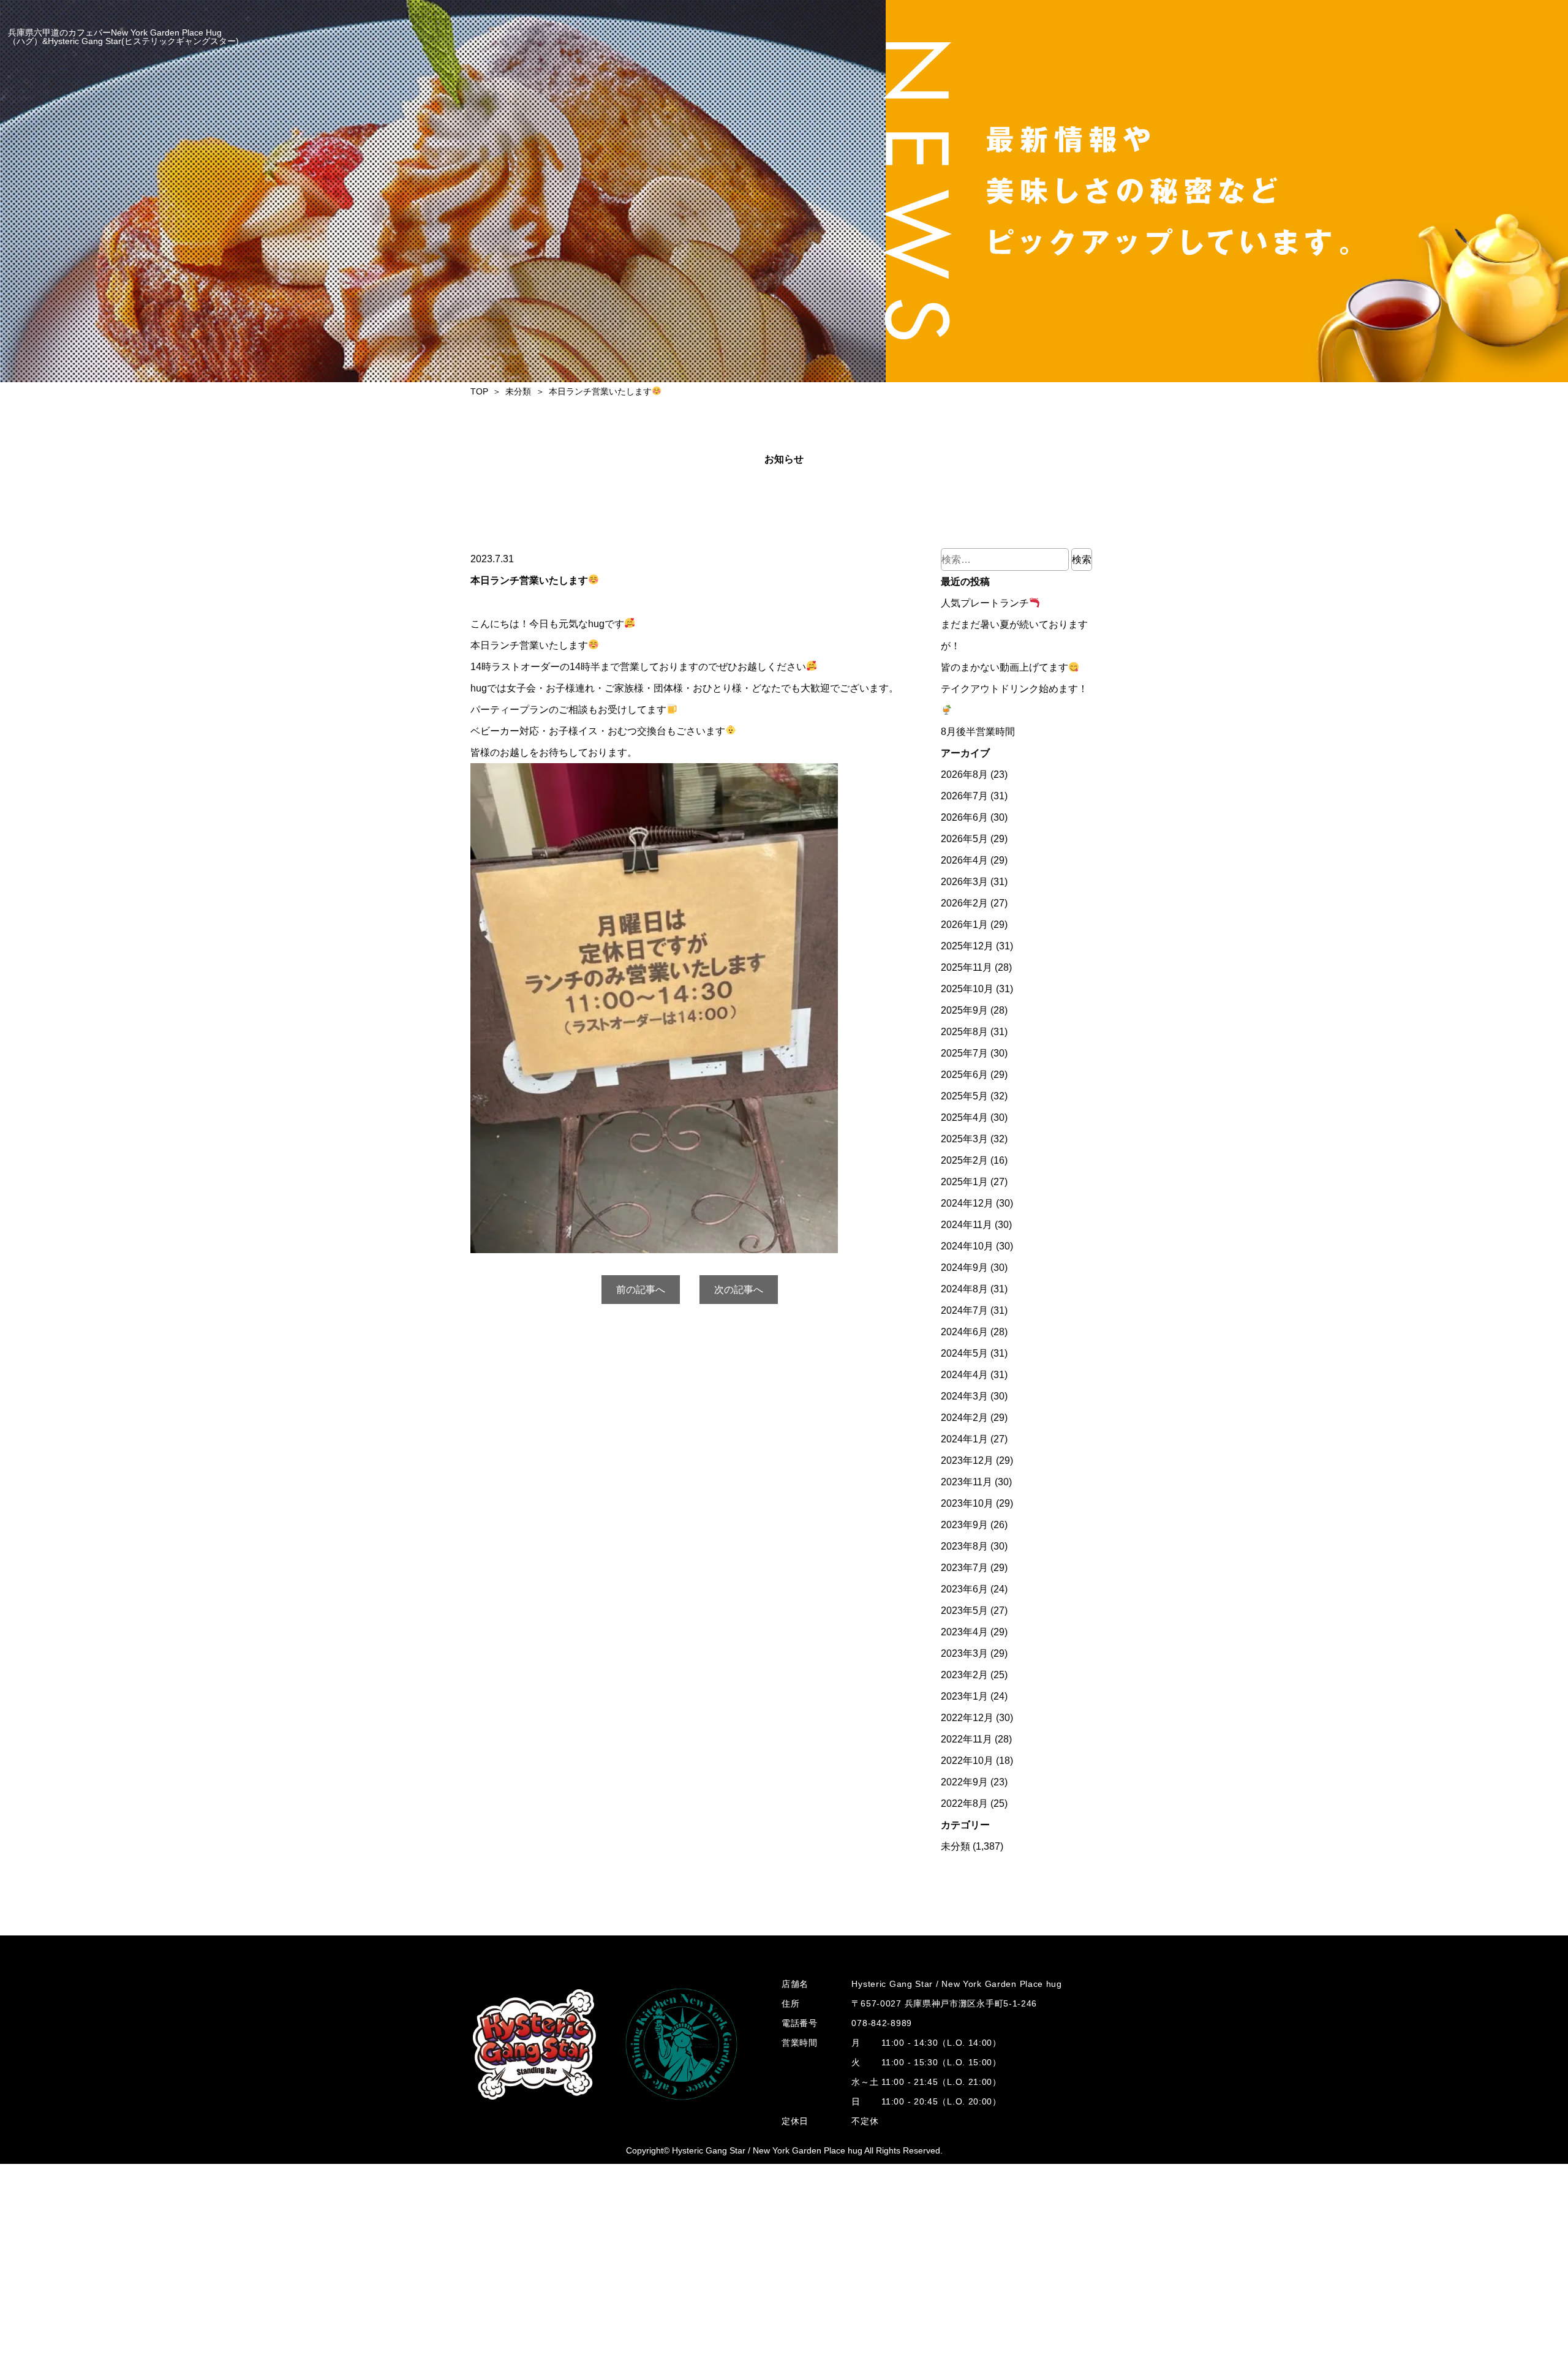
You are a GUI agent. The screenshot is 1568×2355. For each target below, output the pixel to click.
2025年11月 (967, 967)
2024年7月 (964, 1310)
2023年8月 (964, 1546)
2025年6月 (964, 1075)
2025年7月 (964, 1053)
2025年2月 (964, 1160)
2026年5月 (964, 839)
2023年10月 (967, 1503)
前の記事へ (641, 1290)
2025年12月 (967, 946)
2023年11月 (967, 1482)
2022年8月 (964, 1803)
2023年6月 (964, 1589)
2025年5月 (964, 1096)
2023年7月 (964, 1568)
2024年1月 (964, 1439)
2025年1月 (964, 1182)
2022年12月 (967, 1718)
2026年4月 (964, 860)
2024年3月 (964, 1396)
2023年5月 (964, 1611)
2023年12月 (967, 1460)
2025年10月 (967, 989)
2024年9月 (964, 1268)
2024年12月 (967, 1203)
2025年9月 (964, 1010)
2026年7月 (964, 796)
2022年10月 (967, 1761)
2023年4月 (964, 1632)
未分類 (956, 1846)
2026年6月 (964, 817)
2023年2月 (964, 1675)
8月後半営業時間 (978, 732)
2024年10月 (967, 1246)
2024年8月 (964, 1289)
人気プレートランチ (985, 603)
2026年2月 (964, 903)
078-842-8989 (881, 2023)
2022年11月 (967, 1739)
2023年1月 (964, 1696)
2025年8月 (964, 1032)
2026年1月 (964, 925)
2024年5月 (964, 1353)
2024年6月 (964, 1332)
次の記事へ (739, 1290)
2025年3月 (964, 1139)
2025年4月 (964, 1117)
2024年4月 (964, 1375)
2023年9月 (964, 1525)
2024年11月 (967, 1225)
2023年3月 (964, 1653)
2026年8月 (964, 774)
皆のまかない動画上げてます (1005, 667)
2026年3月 (964, 882)
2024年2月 (964, 1418)
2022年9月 (964, 1782)
